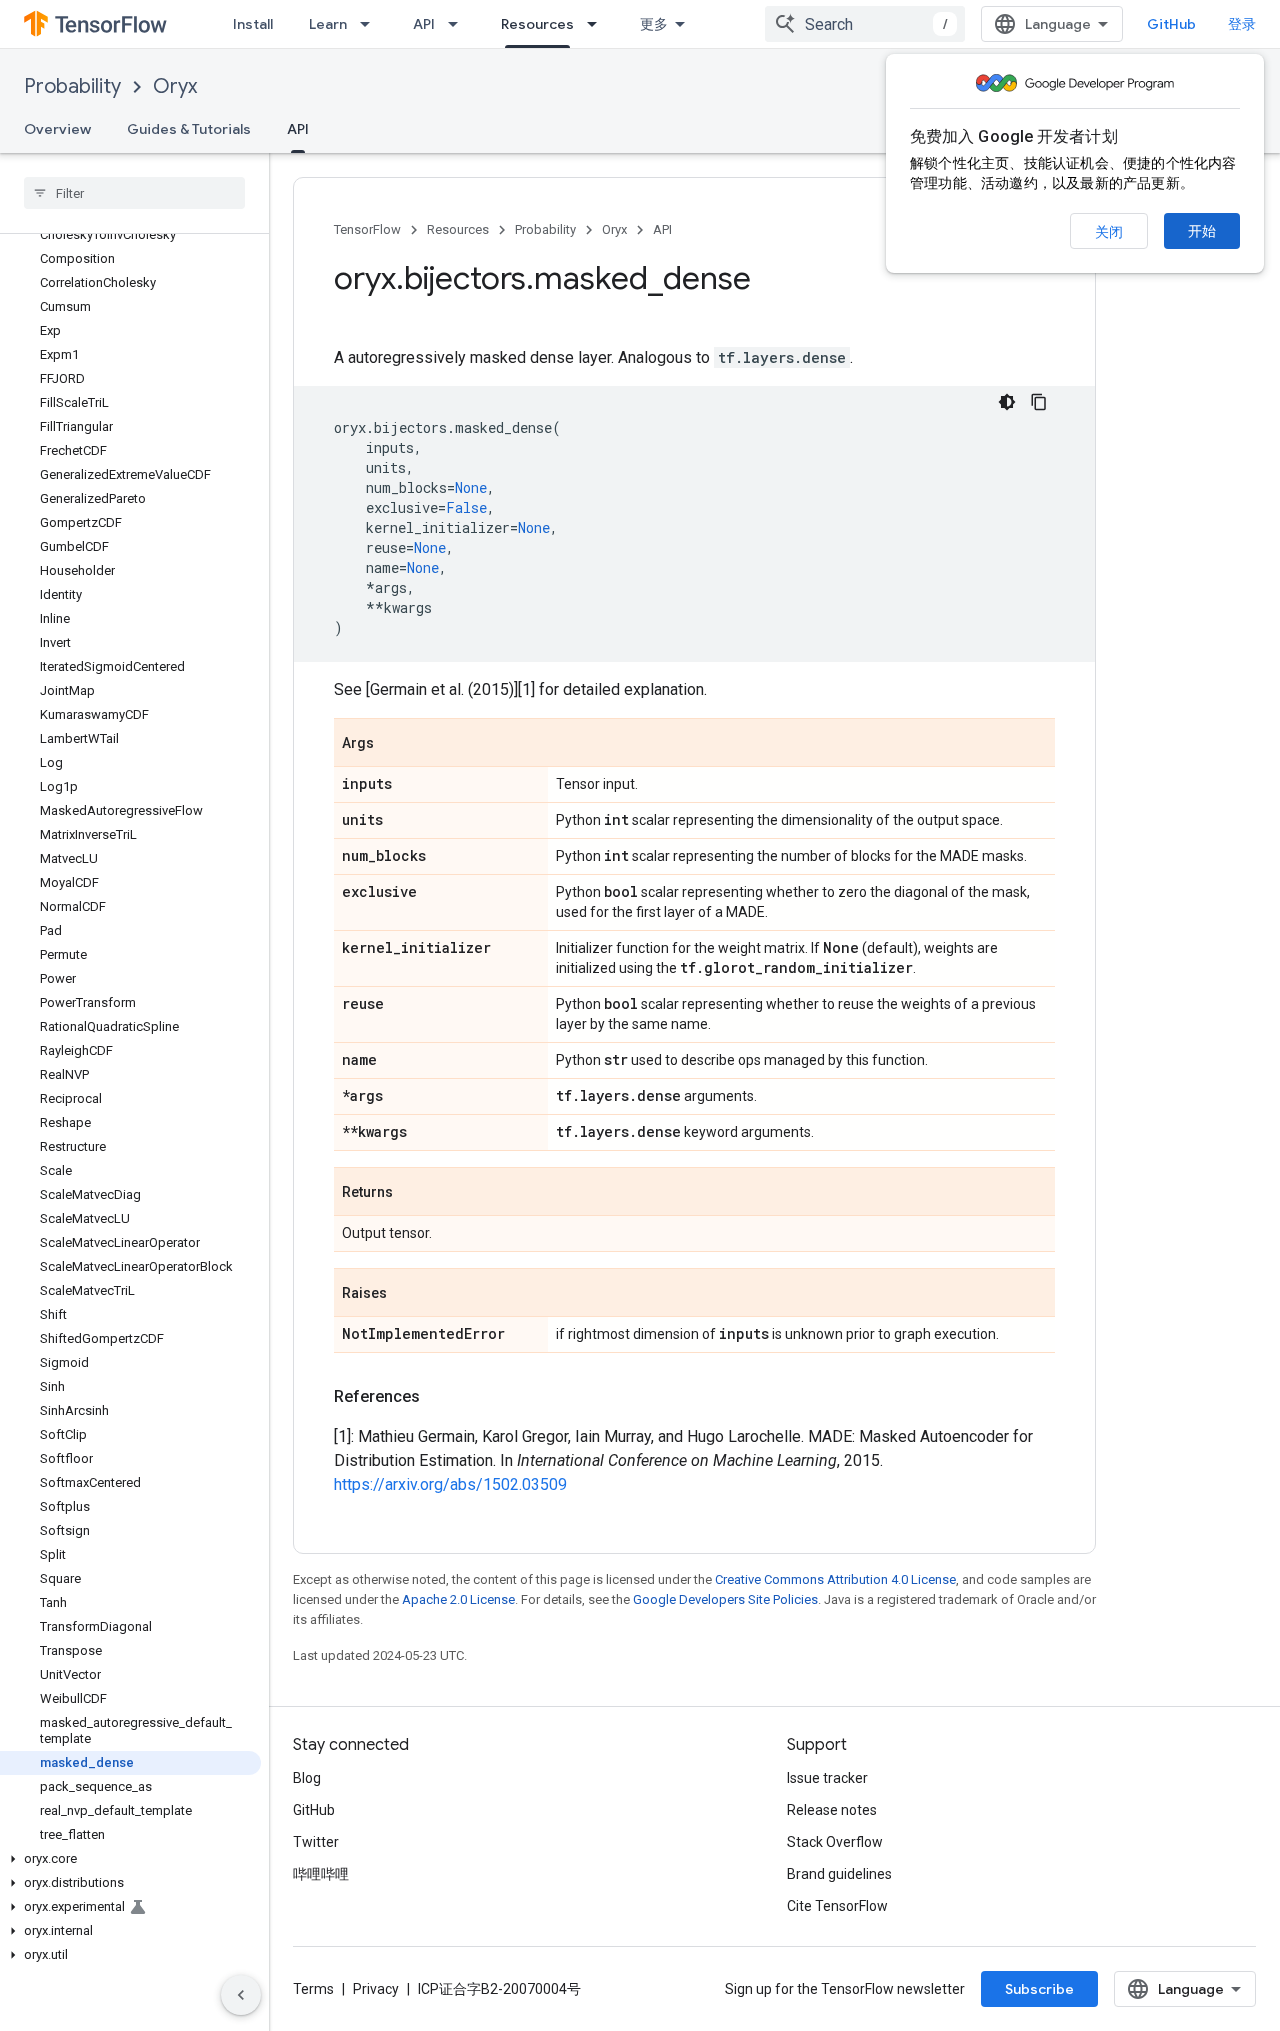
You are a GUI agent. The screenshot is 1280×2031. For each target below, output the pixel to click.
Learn (328, 24)
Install (253, 24)
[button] (130, 1859)
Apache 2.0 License (458, 1599)
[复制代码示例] (1039, 402)
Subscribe (1039, 1989)
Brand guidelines (839, 1874)
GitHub (1171, 24)
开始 (1202, 231)
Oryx (175, 86)
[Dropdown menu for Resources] (598, 24)
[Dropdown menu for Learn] (371, 24)
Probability (72, 86)
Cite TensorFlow (837, 1906)
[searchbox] (134, 193)
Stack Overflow (835, 1842)
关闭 (1109, 232)
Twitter (316, 1842)
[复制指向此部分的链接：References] (440, 1397)
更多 (654, 24)
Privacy (376, 1989)
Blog (307, 1778)
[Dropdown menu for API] (459, 24)
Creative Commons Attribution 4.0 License (835, 1579)
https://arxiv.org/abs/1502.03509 (450, 1484)
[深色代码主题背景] (1007, 402)
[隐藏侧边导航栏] (241, 1995)
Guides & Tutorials (189, 129)
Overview (57, 129)
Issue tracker (827, 1778)
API (424, 24)
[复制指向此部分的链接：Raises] (407, 1294)
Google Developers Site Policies (725, 1599)
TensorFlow (367, 229)
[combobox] (865, 24)
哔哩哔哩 (321, 1874)
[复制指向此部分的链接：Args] (394, 744)
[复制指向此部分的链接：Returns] (413, 1193)
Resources (537, 24)
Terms (313, 1989)
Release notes (832, 1810)
